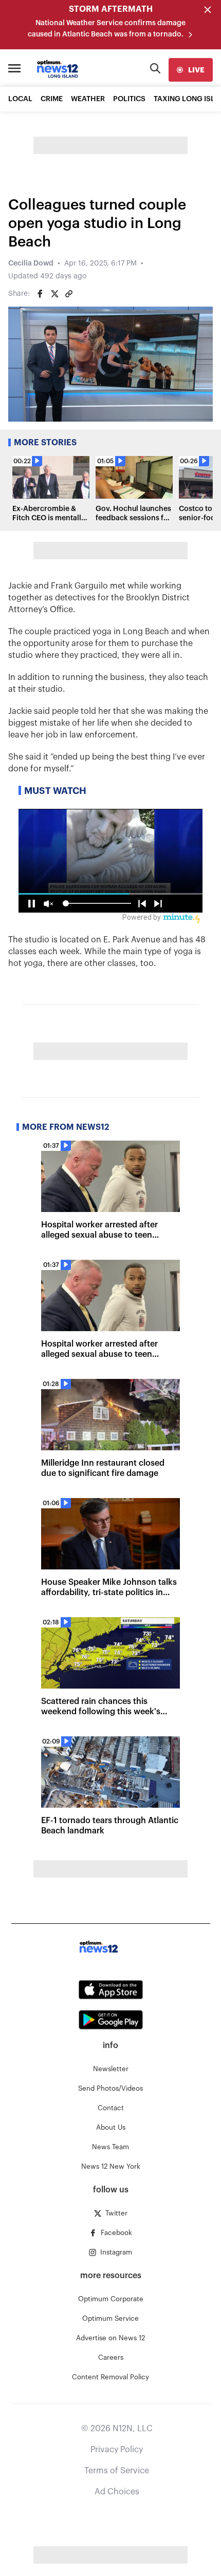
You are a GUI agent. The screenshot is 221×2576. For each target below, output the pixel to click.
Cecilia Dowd (31, 263)
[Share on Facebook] (40, 294)
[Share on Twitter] (54, 294)
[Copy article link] (69, 294)
